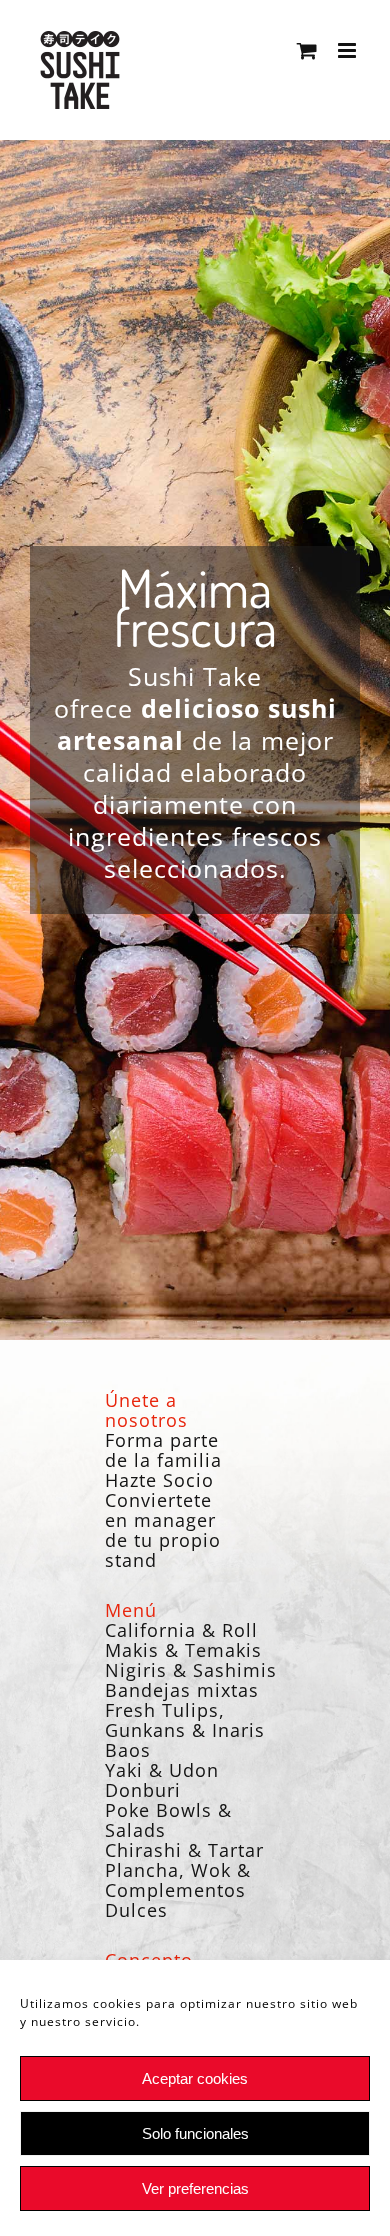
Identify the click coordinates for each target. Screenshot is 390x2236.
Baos (128, 1750)
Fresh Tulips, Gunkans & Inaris (185, 1720)
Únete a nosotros (146, 1410)
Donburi (143, 1790)
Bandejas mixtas (182, 1690)
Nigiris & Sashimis (191, 1670)
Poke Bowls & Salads (168, 1820)
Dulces (136, 1910)
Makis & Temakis (183, 1650)
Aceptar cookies (195, 2078)
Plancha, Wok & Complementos (178, 1880)
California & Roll (181, 1630)
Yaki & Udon (162, 1770)
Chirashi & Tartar (184, 1850)
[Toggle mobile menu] (349, 50)
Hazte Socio (159, 1480)
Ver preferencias (195, 2188)
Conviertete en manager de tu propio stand (163, 1530)
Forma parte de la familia (163, 1450)
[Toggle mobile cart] (307, 50)
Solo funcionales (195, 2133)
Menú (131, 1610)
